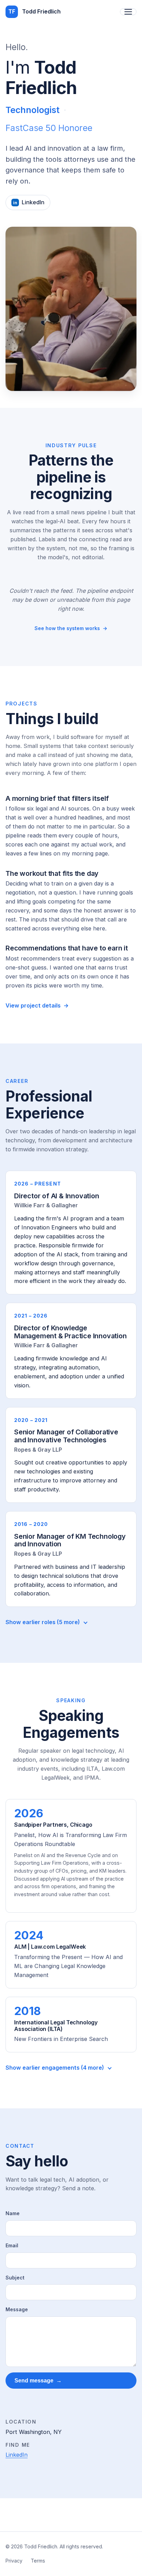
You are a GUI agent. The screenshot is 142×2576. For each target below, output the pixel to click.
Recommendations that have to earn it (67, 948)
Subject (15, 2278)
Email (12, 2245)
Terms (38, 2561)
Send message (38, 2380)
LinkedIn (17, 2455)
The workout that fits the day (52, 873)
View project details (37, 1005)
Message (17, 2309)
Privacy (14, 2561)
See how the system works (71, 628)
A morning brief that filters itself (57, 798)
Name (13, 2213)
